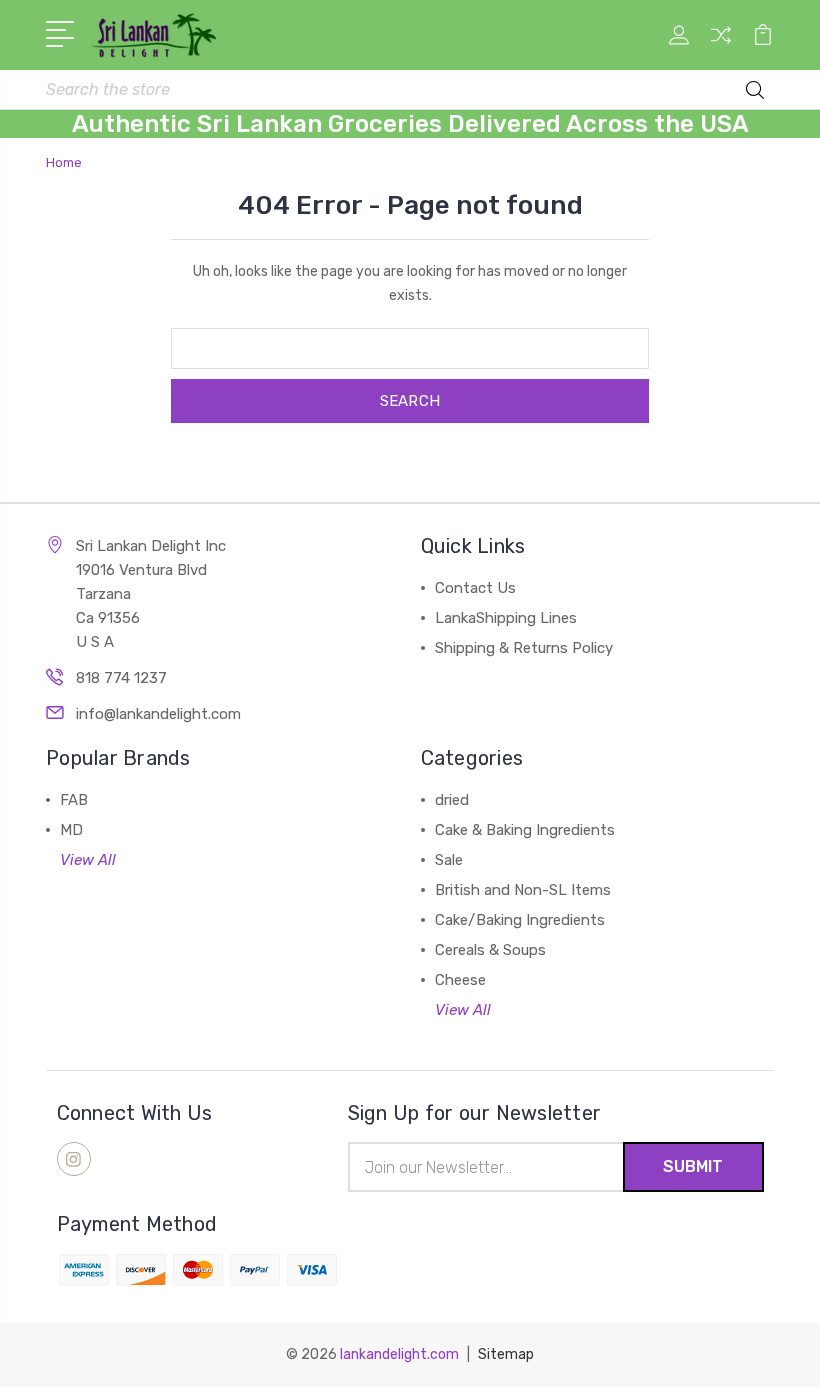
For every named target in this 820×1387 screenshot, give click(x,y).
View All (88, 860)
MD (71, 830)
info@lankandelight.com (158, 714)
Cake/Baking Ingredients (520, 920)
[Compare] (721, 47)
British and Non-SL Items (523, 890)
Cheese (460, 980)
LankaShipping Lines (506, 618)
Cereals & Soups (490, 950)
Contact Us (475, 588)
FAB (74, 800)
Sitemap (506, 1354)
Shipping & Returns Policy (524, 648)
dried (452, 800)
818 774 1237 (121, 678)
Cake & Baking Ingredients (525, 830)
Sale (449, 860)
